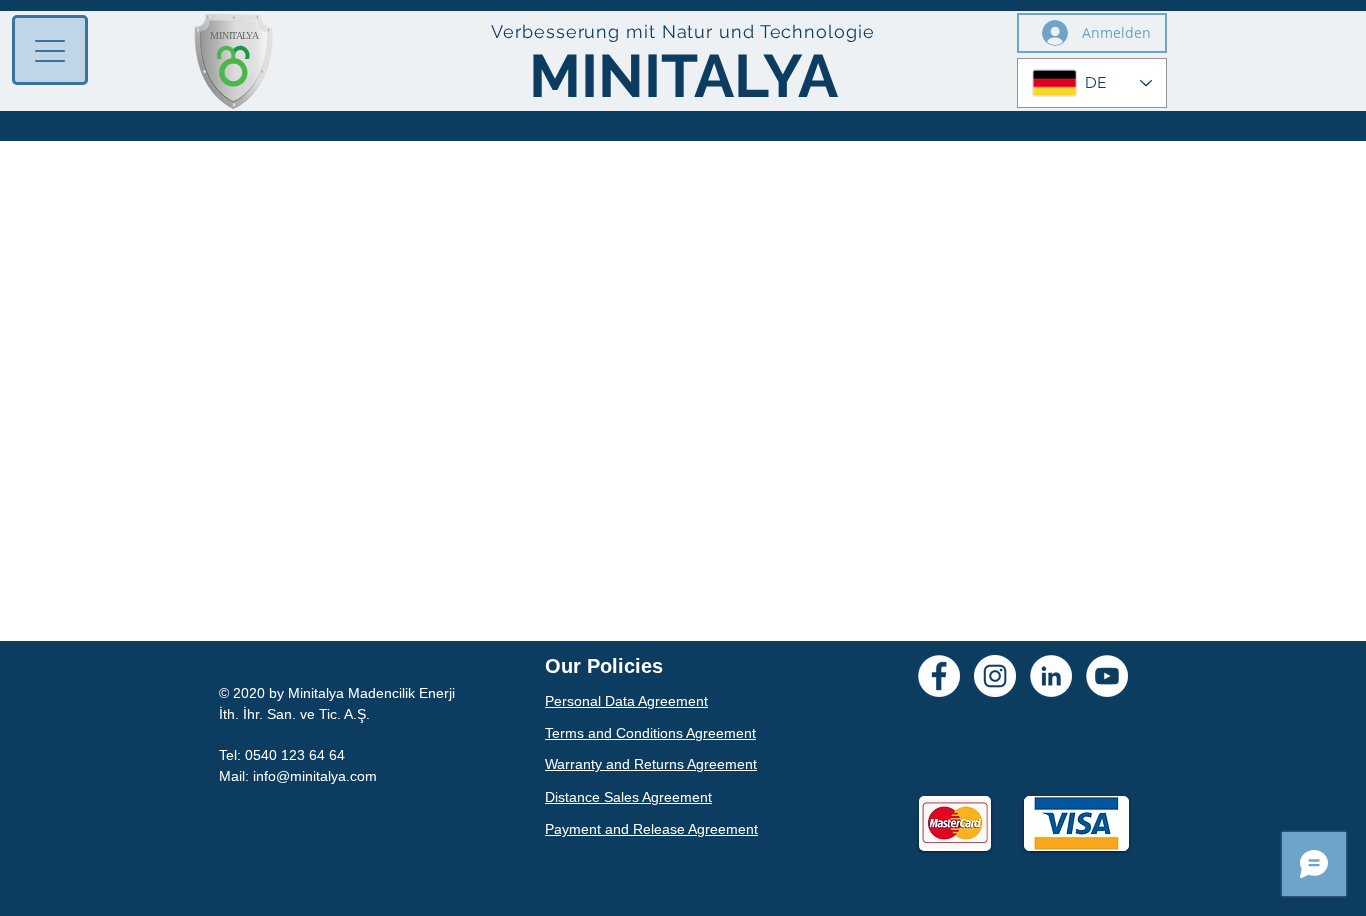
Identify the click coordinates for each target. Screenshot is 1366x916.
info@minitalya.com (315, 776)
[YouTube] (1107, 676)
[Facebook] (939, 676)
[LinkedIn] (1051, 676)
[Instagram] (995, 676)
